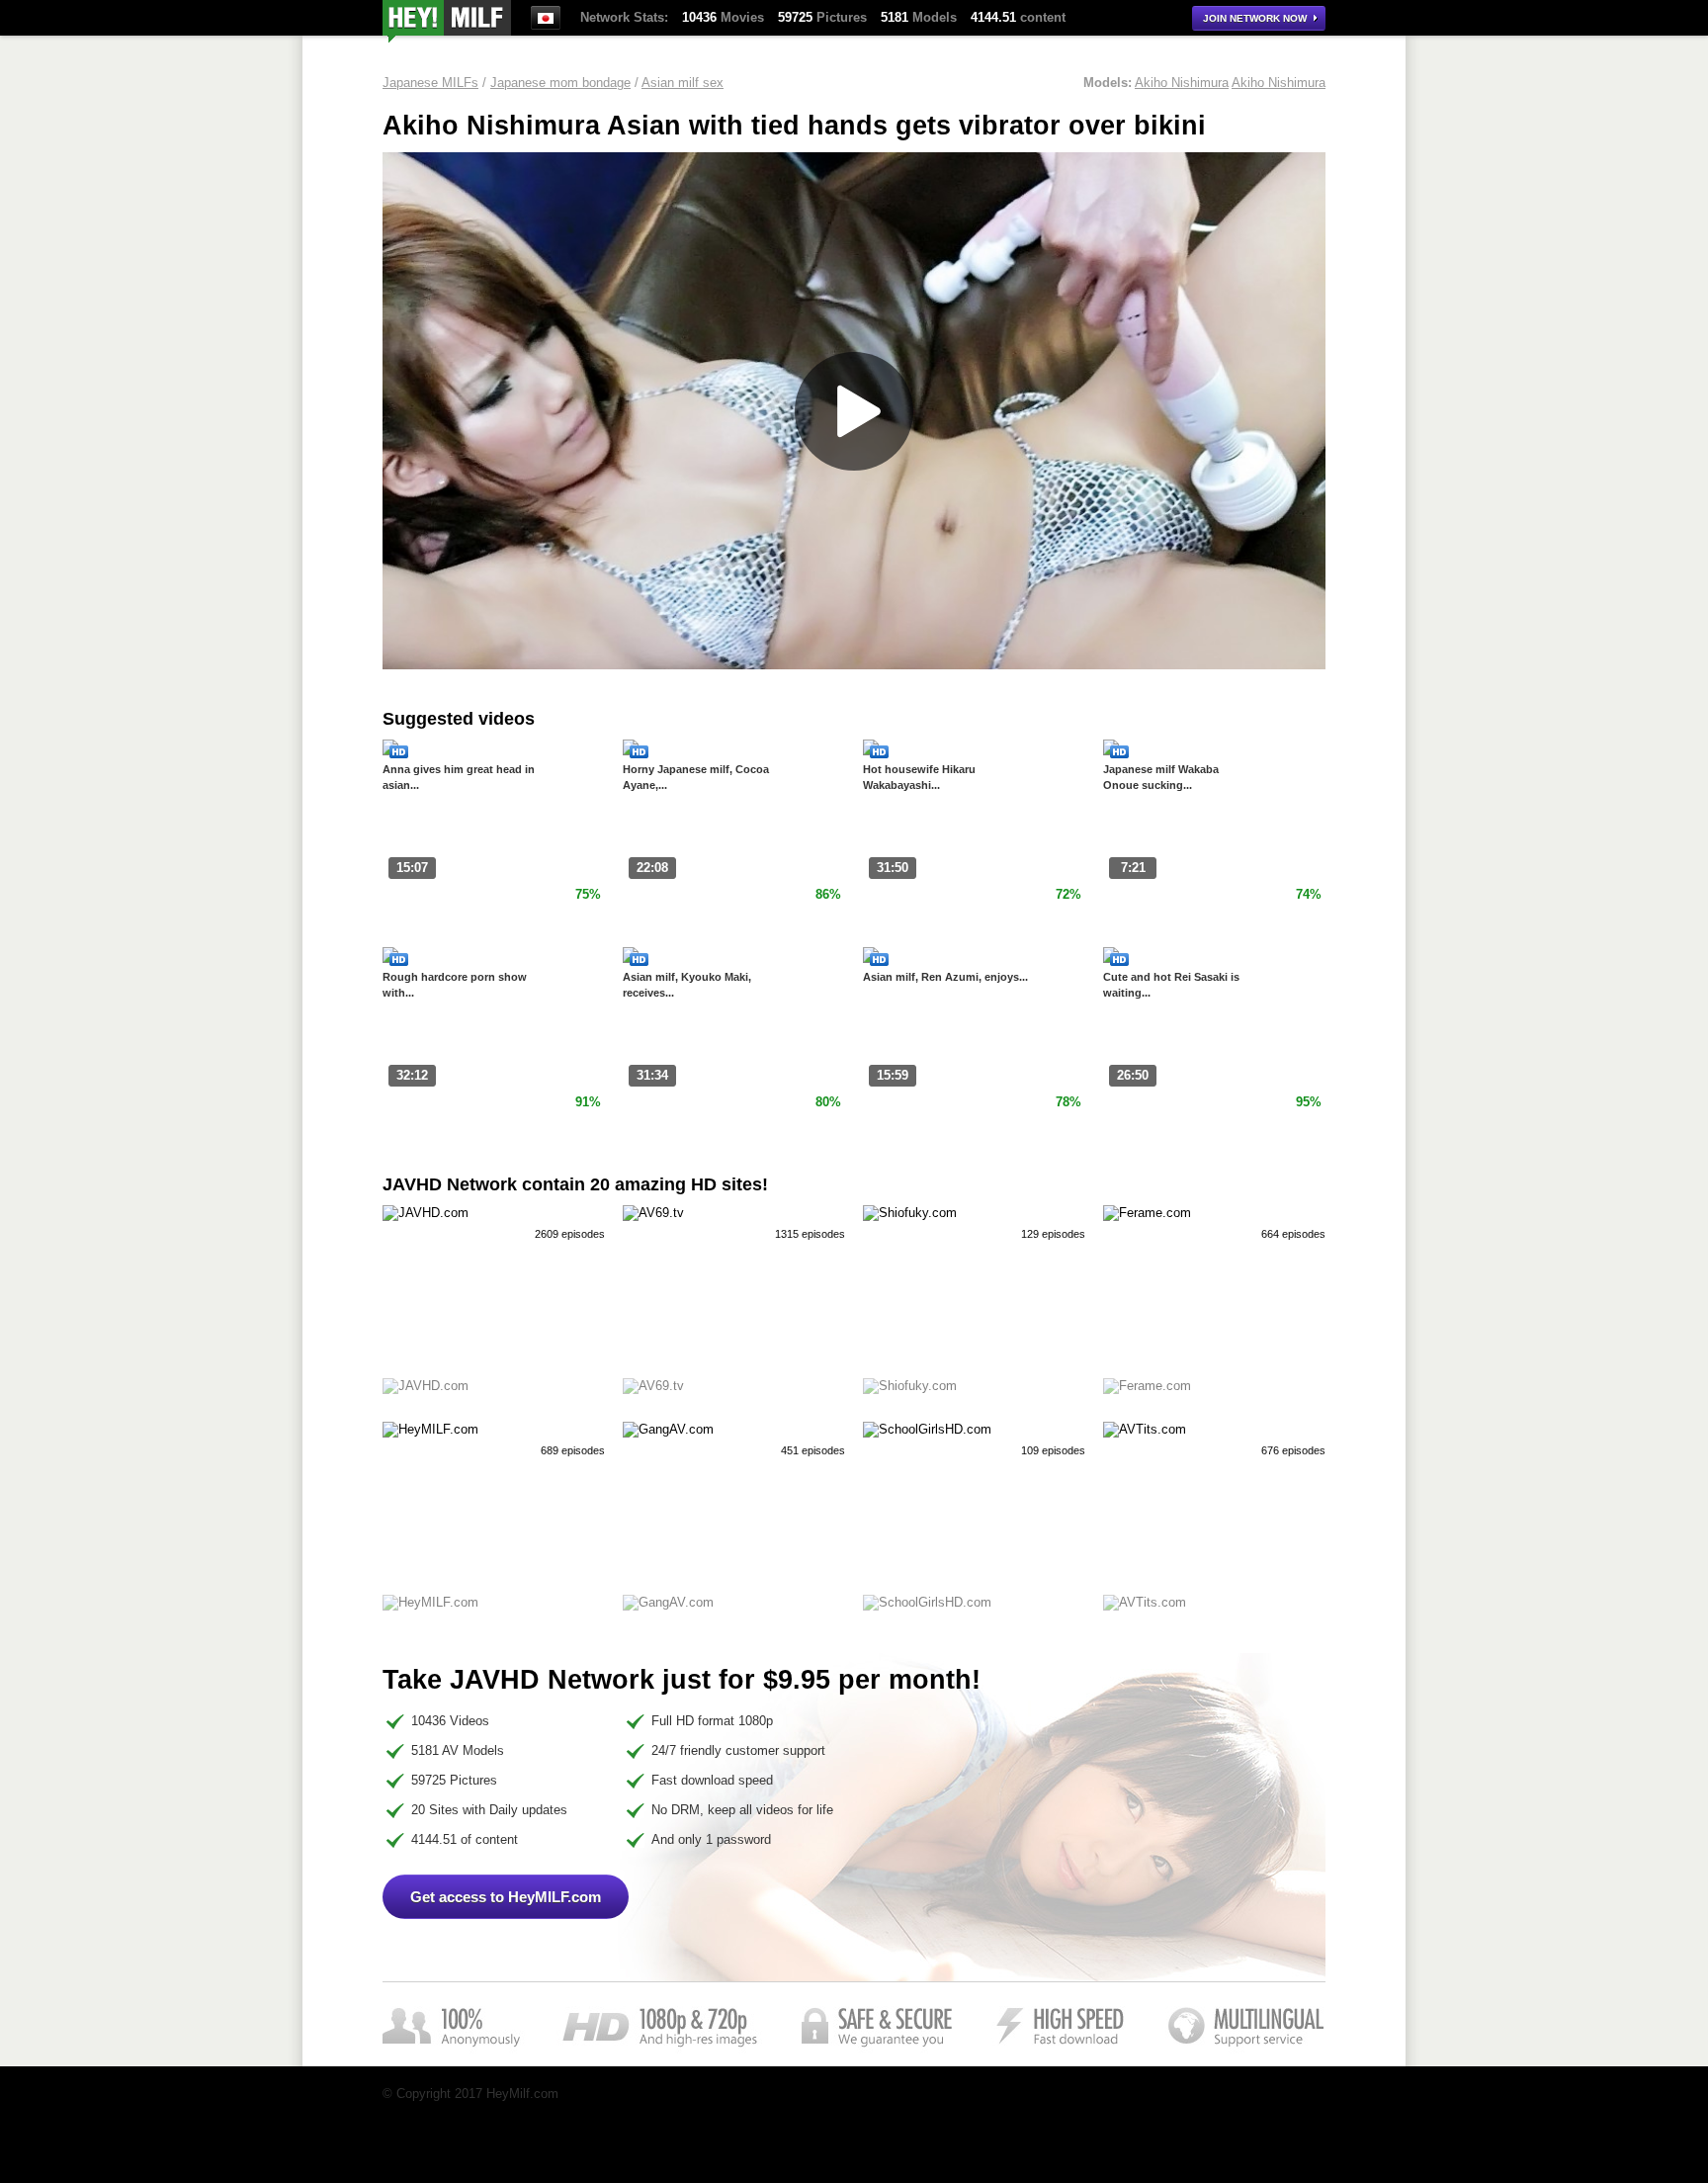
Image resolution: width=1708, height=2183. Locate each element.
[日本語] (546, 18)
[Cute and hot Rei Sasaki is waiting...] (1111, 959)
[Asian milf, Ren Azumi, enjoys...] (871, 959)
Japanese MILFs (430, 83)
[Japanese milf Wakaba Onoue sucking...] (1111, 751)
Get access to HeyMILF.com (506, 1897)
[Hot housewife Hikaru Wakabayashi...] (871, 751)
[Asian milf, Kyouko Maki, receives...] (631, 959)
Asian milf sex (683, 83)
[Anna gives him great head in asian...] (390, 751)
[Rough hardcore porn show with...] (390, 959)
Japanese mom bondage (560, 83)
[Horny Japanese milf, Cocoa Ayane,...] (631, 751)
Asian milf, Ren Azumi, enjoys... (945, 977)
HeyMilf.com (447, 21)
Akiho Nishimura (1182, 83)
